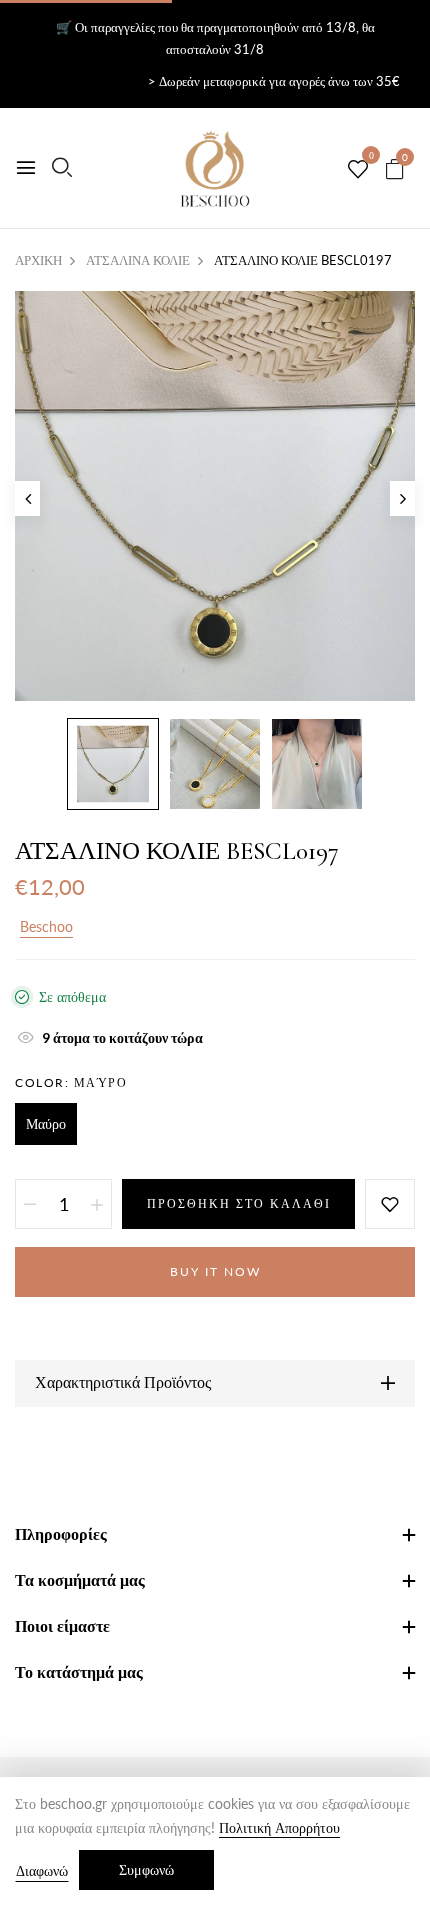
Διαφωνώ (42, 1870)
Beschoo (46, 926)
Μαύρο (46, 1123)
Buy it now (215, 1271)
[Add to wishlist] (390, 1204)
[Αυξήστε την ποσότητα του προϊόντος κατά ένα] (97, 1204)
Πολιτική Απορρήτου (279, 1827)
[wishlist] (358, 170)
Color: (71, 1082)
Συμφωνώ (146, 1869)
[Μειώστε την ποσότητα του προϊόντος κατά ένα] (30, 1204)
